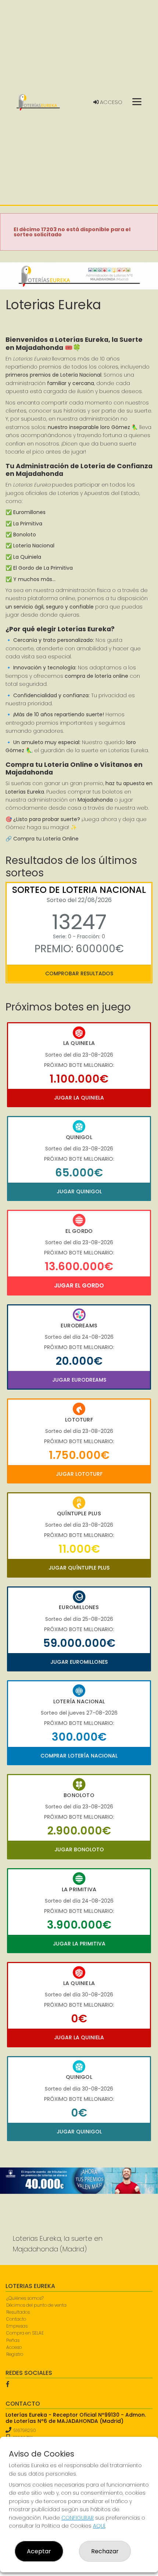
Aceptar (39, 2551)
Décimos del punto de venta (36, 2305)
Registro (15, 2354)
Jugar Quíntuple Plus (79, 1568)
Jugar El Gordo (79, 1285)
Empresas (17, 2326)
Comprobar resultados (79, 973)
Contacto (16, 2319)
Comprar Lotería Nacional (79, 1756)
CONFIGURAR (78, 2518)
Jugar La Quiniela (79, 1098)
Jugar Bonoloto (79, 1849)
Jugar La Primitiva (79, 1944)
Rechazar (105, 2551)
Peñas (13, 2340)
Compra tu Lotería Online (46, 839)
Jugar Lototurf (79, 1474)
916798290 (25, 2430)
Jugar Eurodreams (79, 1380)
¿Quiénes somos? (25, 2298)
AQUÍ (99, 2526)
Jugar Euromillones (79, 1662)
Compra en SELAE (25, 2333)
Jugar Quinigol (79, 1191)
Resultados (18, 2312)
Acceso (110, 102)
